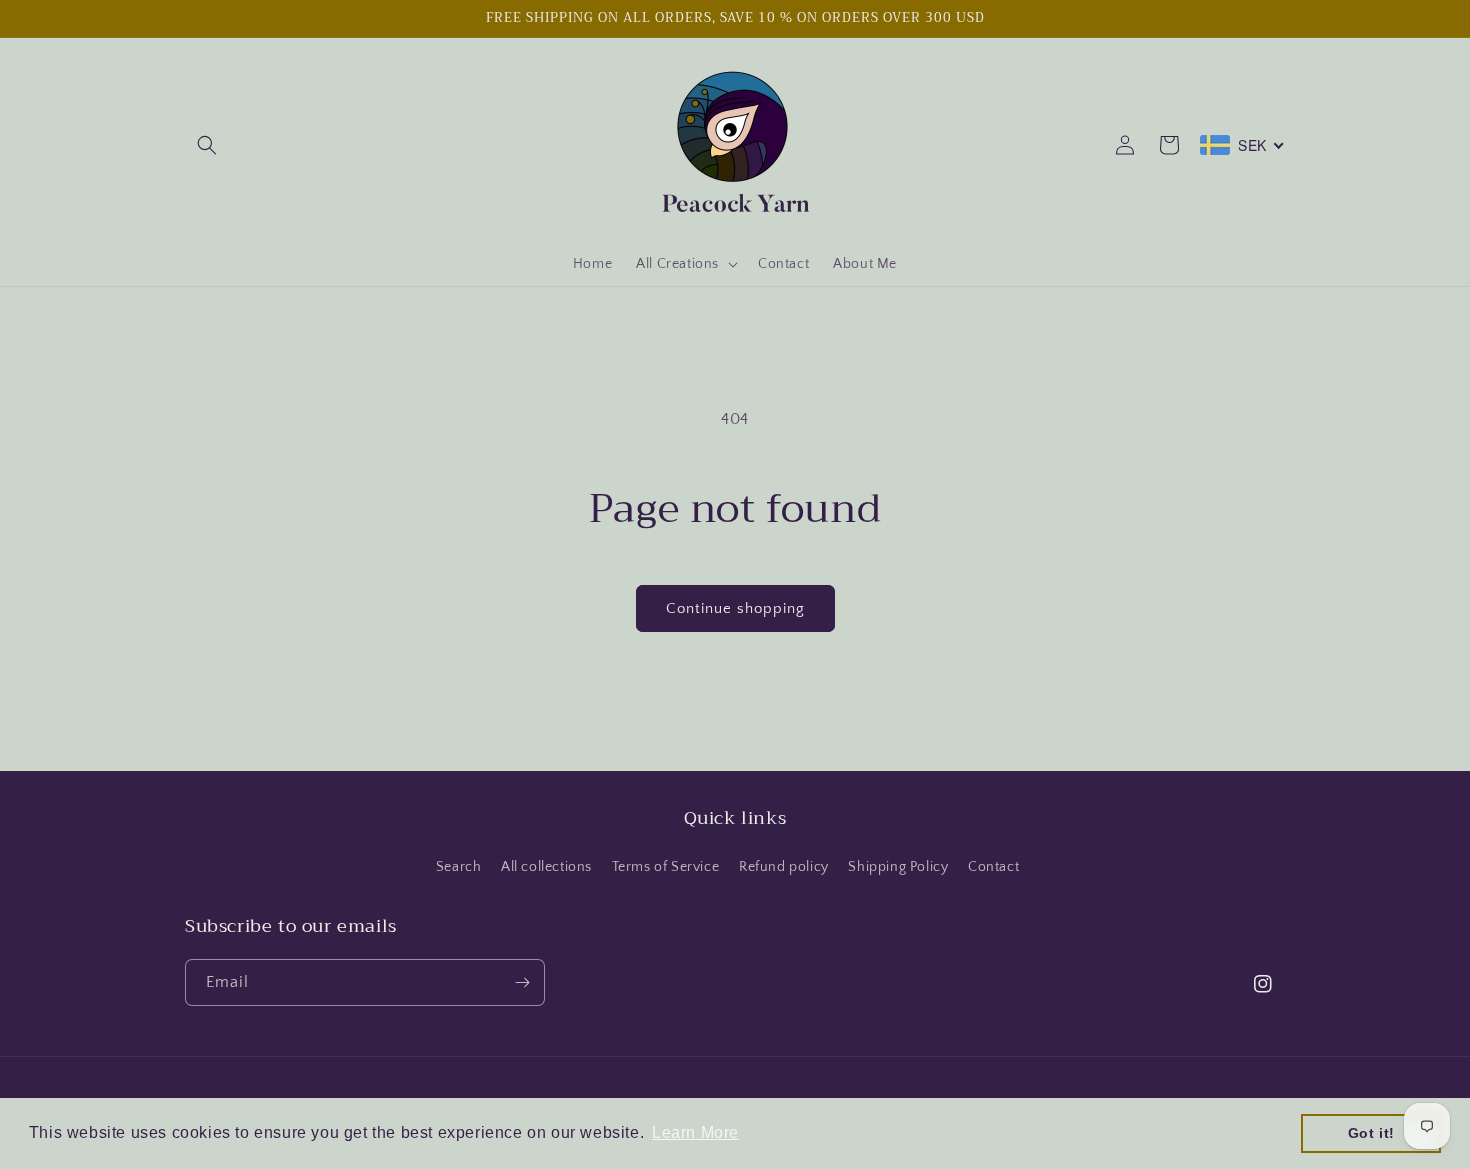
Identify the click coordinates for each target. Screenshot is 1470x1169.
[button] (207, 145)
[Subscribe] (522, 982)
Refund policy (784, 867)
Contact (993, 867)
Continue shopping (735, 608)
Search (459, 867)
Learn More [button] (695, 1132)
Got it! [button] (1371, 1133)
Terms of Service (666, 867)
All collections (546, 867)
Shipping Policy (898, 867)
